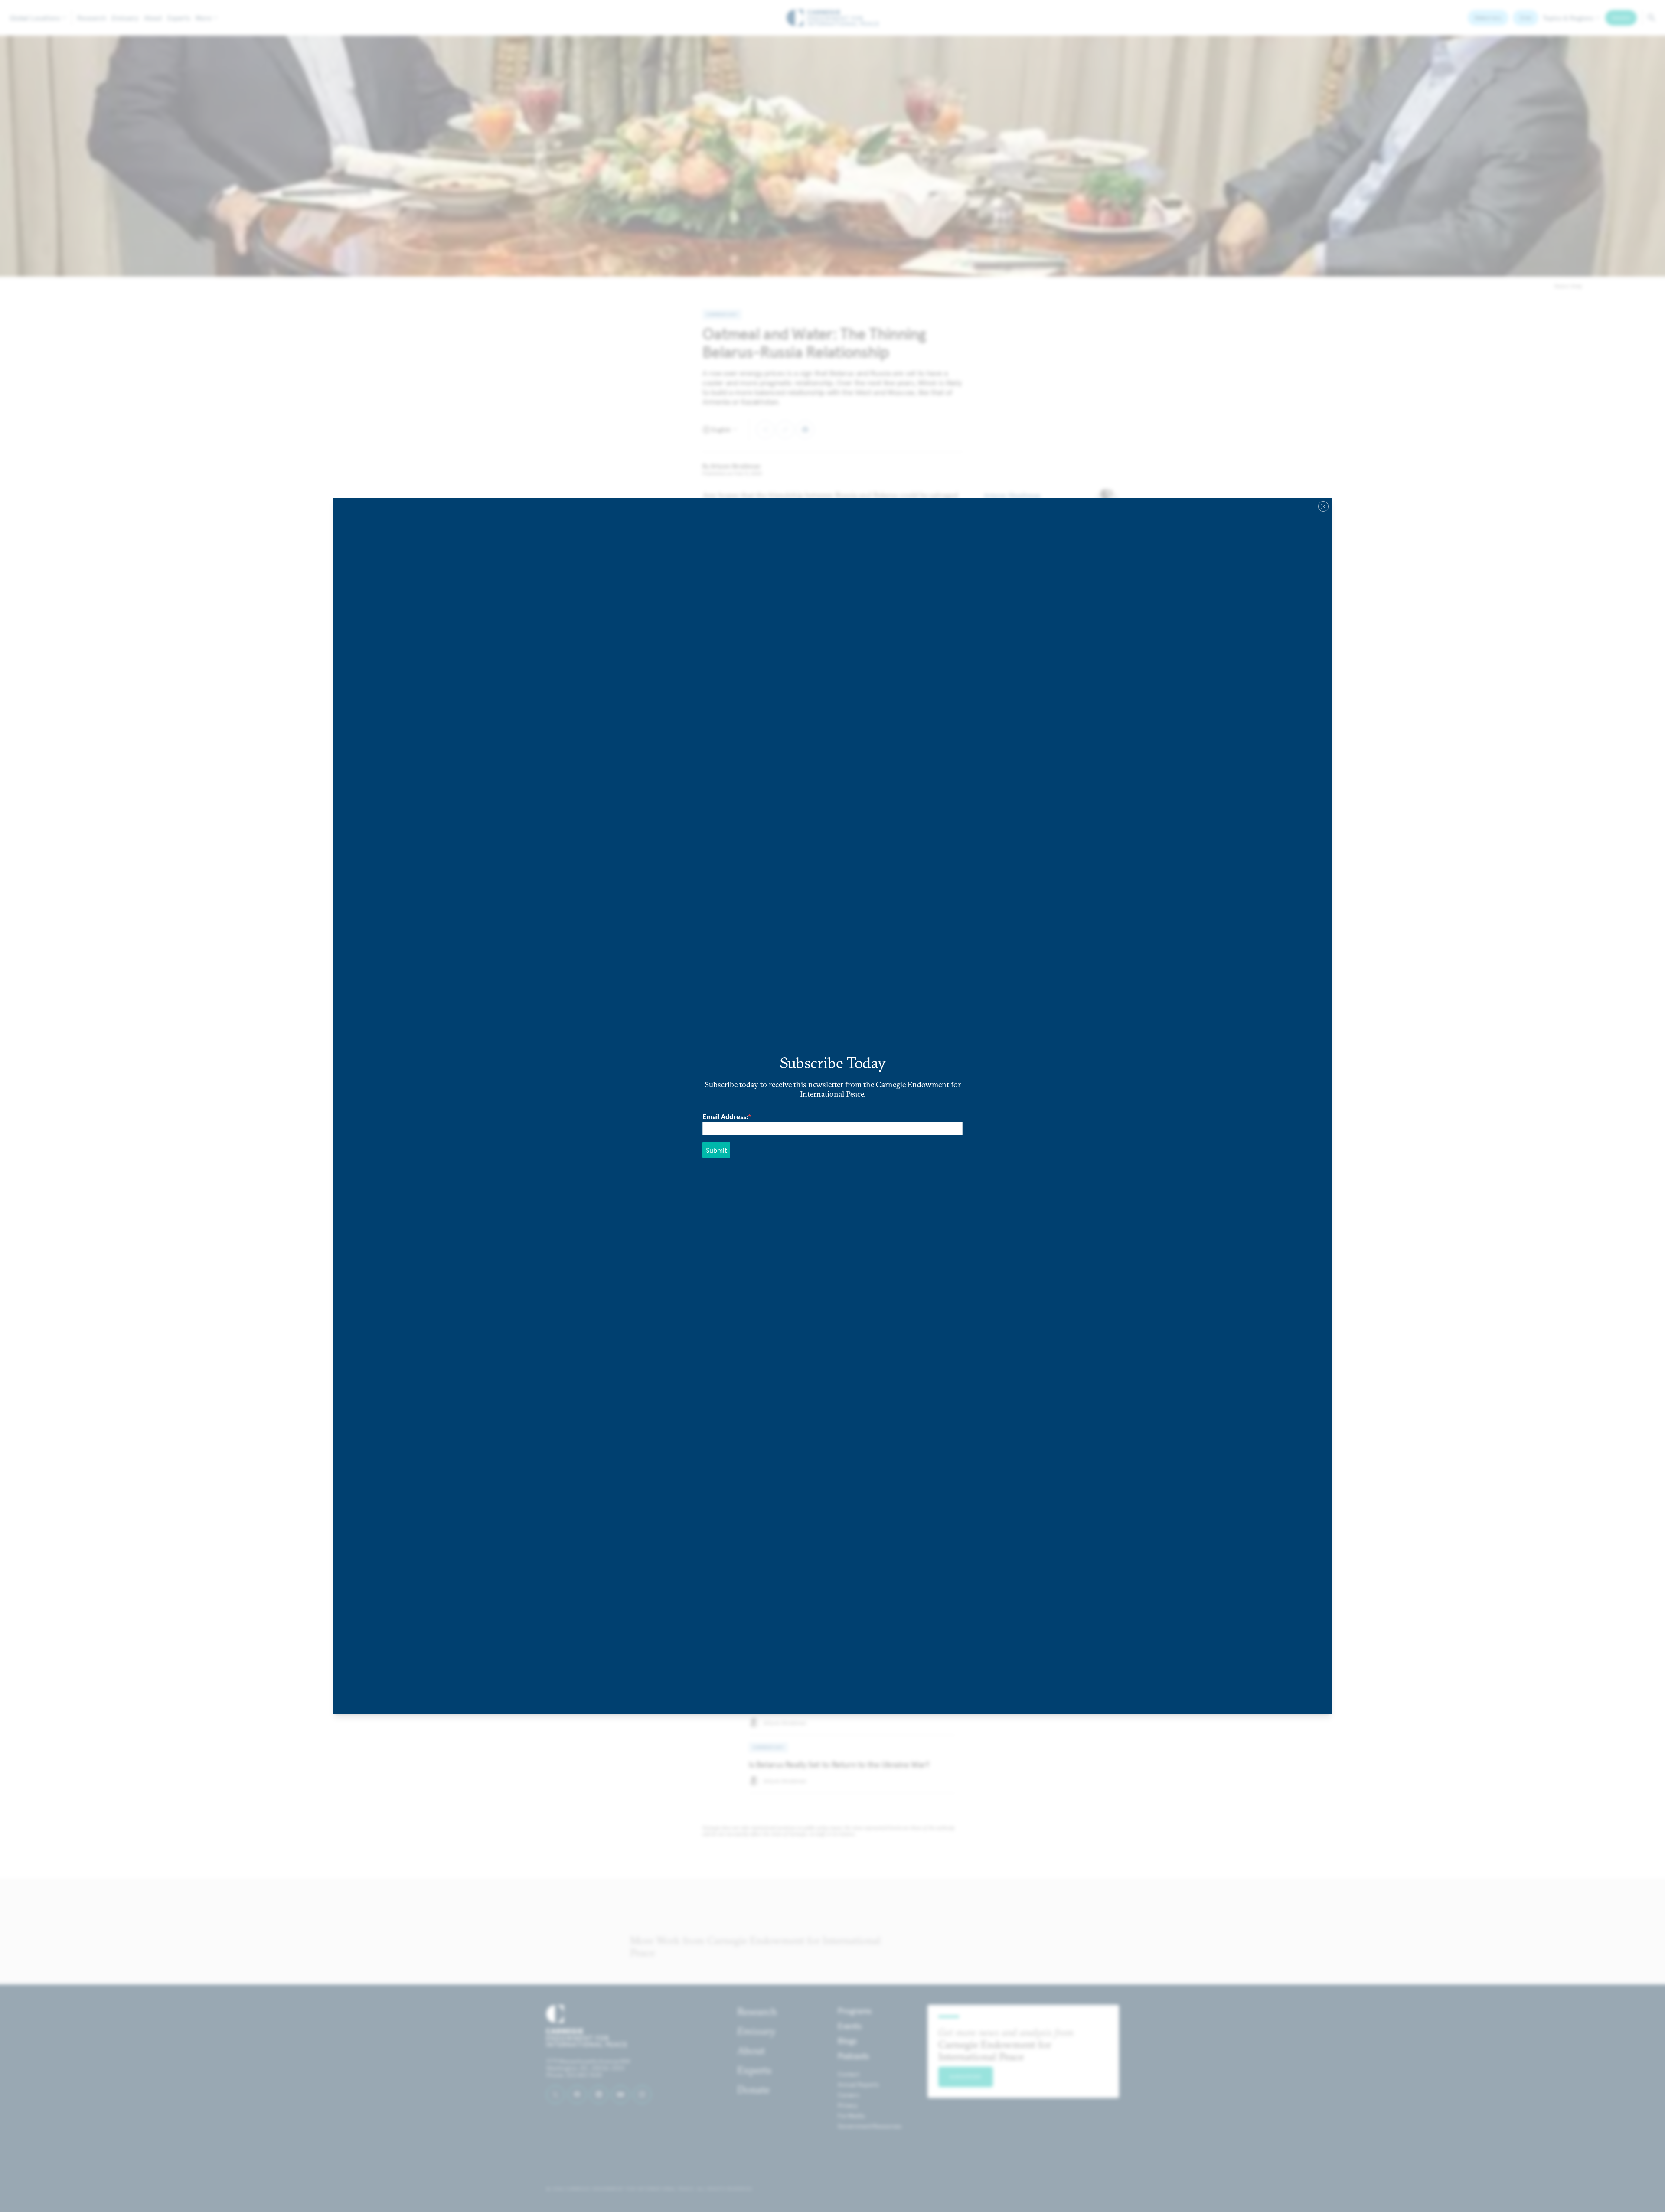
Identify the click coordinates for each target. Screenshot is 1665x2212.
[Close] (1323, 506)
